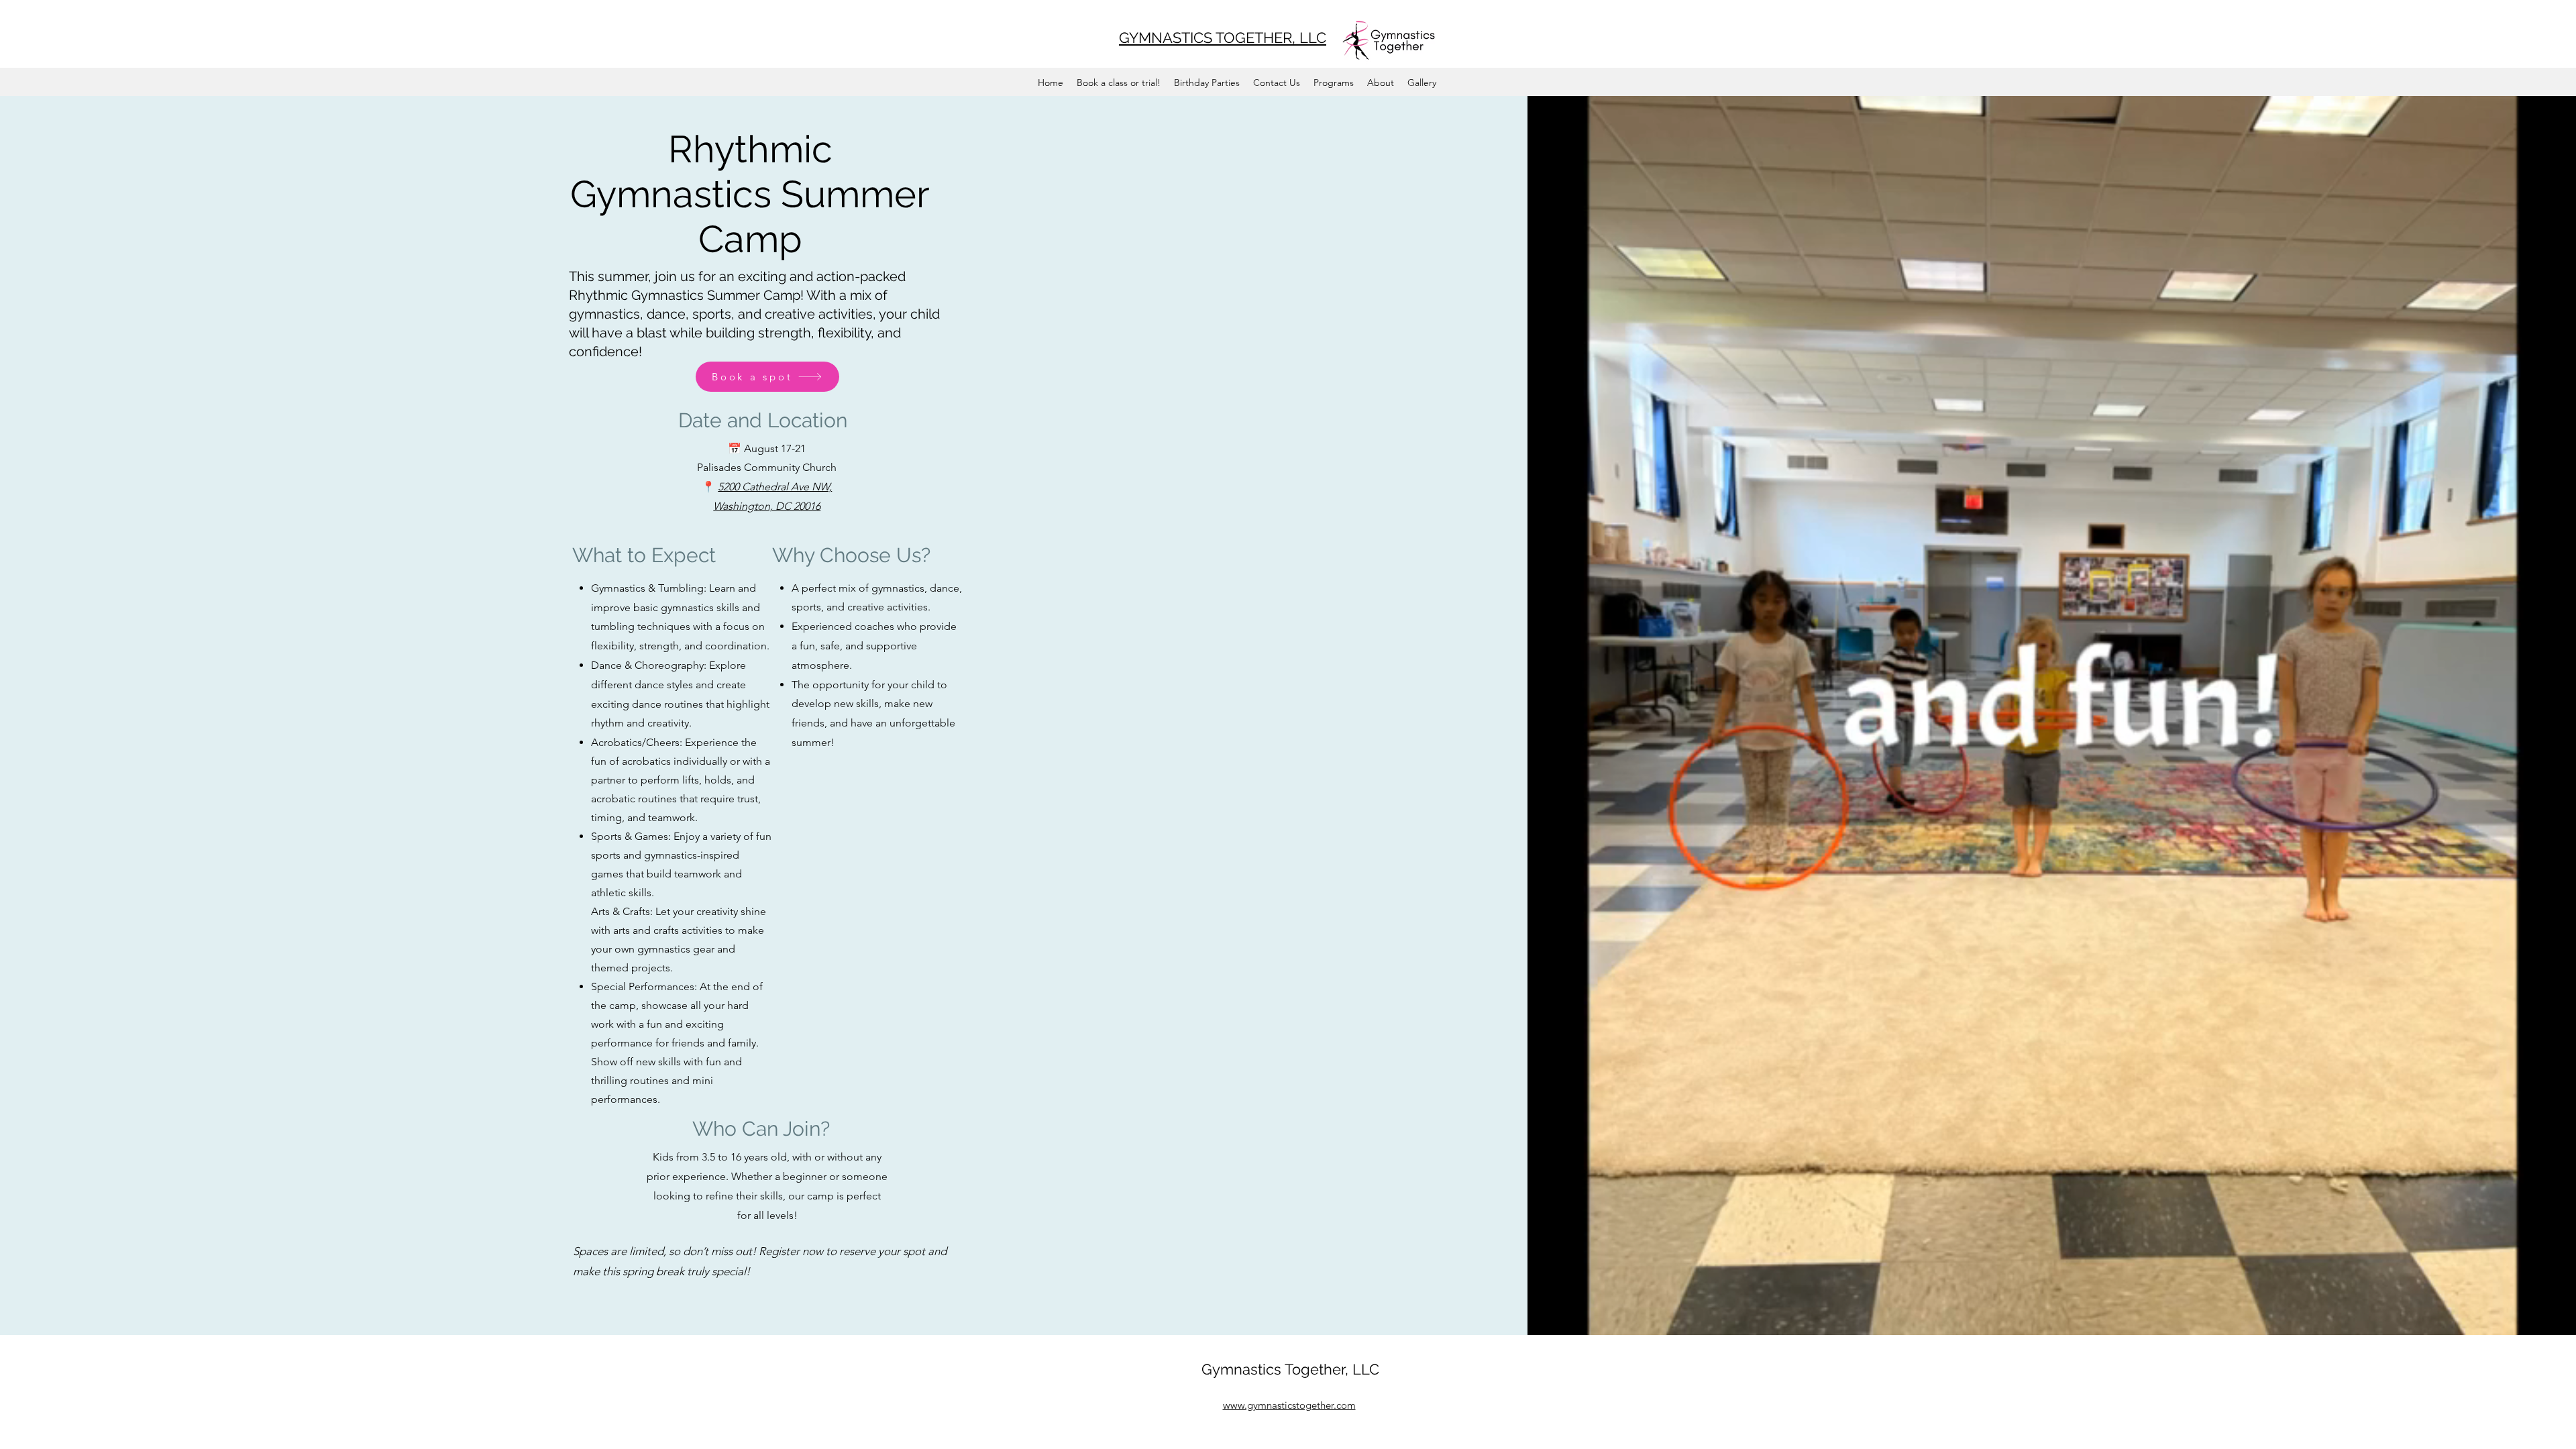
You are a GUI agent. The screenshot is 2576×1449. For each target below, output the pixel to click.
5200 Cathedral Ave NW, (775, 487)
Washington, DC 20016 (767, 506)
